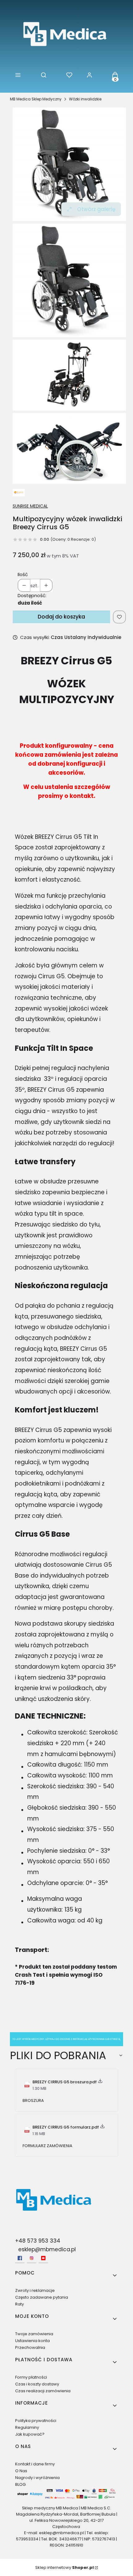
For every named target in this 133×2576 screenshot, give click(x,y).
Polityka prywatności (36, 2421)
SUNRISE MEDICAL (30, 506)
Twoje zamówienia (34, 2334)
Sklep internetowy (64, 2567)
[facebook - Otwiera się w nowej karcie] (20, 2258)
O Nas (21, 2471)
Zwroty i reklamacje (35, 2290)
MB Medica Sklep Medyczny (36, 99)
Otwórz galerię (96, 209)
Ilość (23, 574)
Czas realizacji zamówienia (43, 2391)
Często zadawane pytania (42, 2297)
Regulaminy (27, 2427)
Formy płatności (31, 2377)
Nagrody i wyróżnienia (37, 2478)
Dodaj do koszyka (61, 617)
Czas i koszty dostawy (37, 2384)
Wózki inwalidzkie (85, 99)
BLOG (20, 2484)
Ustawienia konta (32, 2341)
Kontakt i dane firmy (35, 2464)
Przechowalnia (30, 2347)
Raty (19, 2304)
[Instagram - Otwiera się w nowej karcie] (32, 2258)
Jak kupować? (30, 2434)
